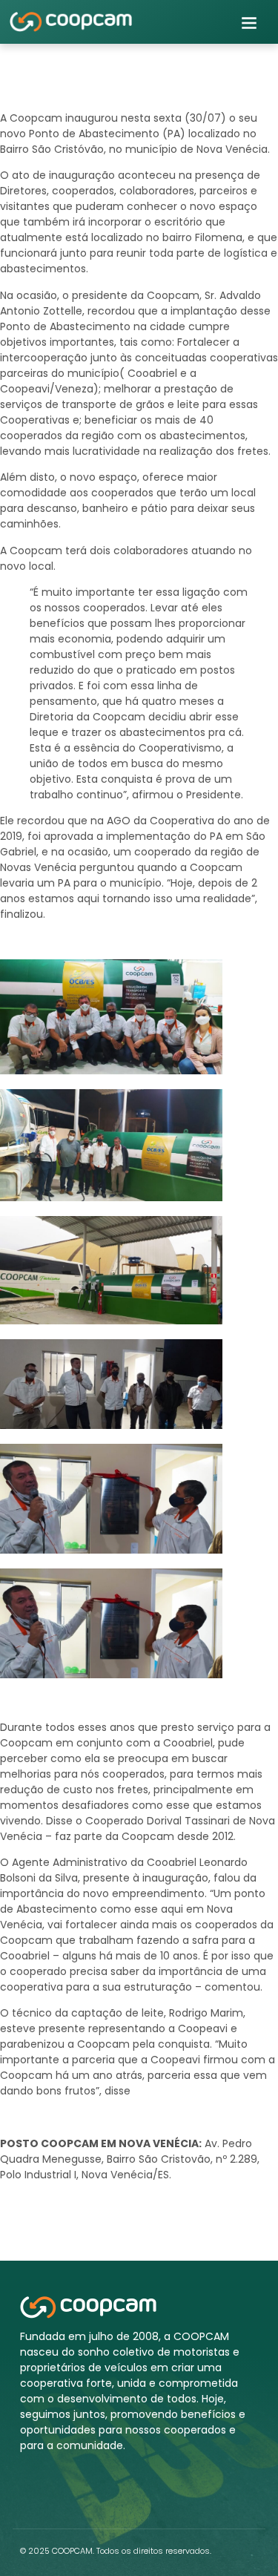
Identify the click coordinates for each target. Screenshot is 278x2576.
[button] (249, 22)
